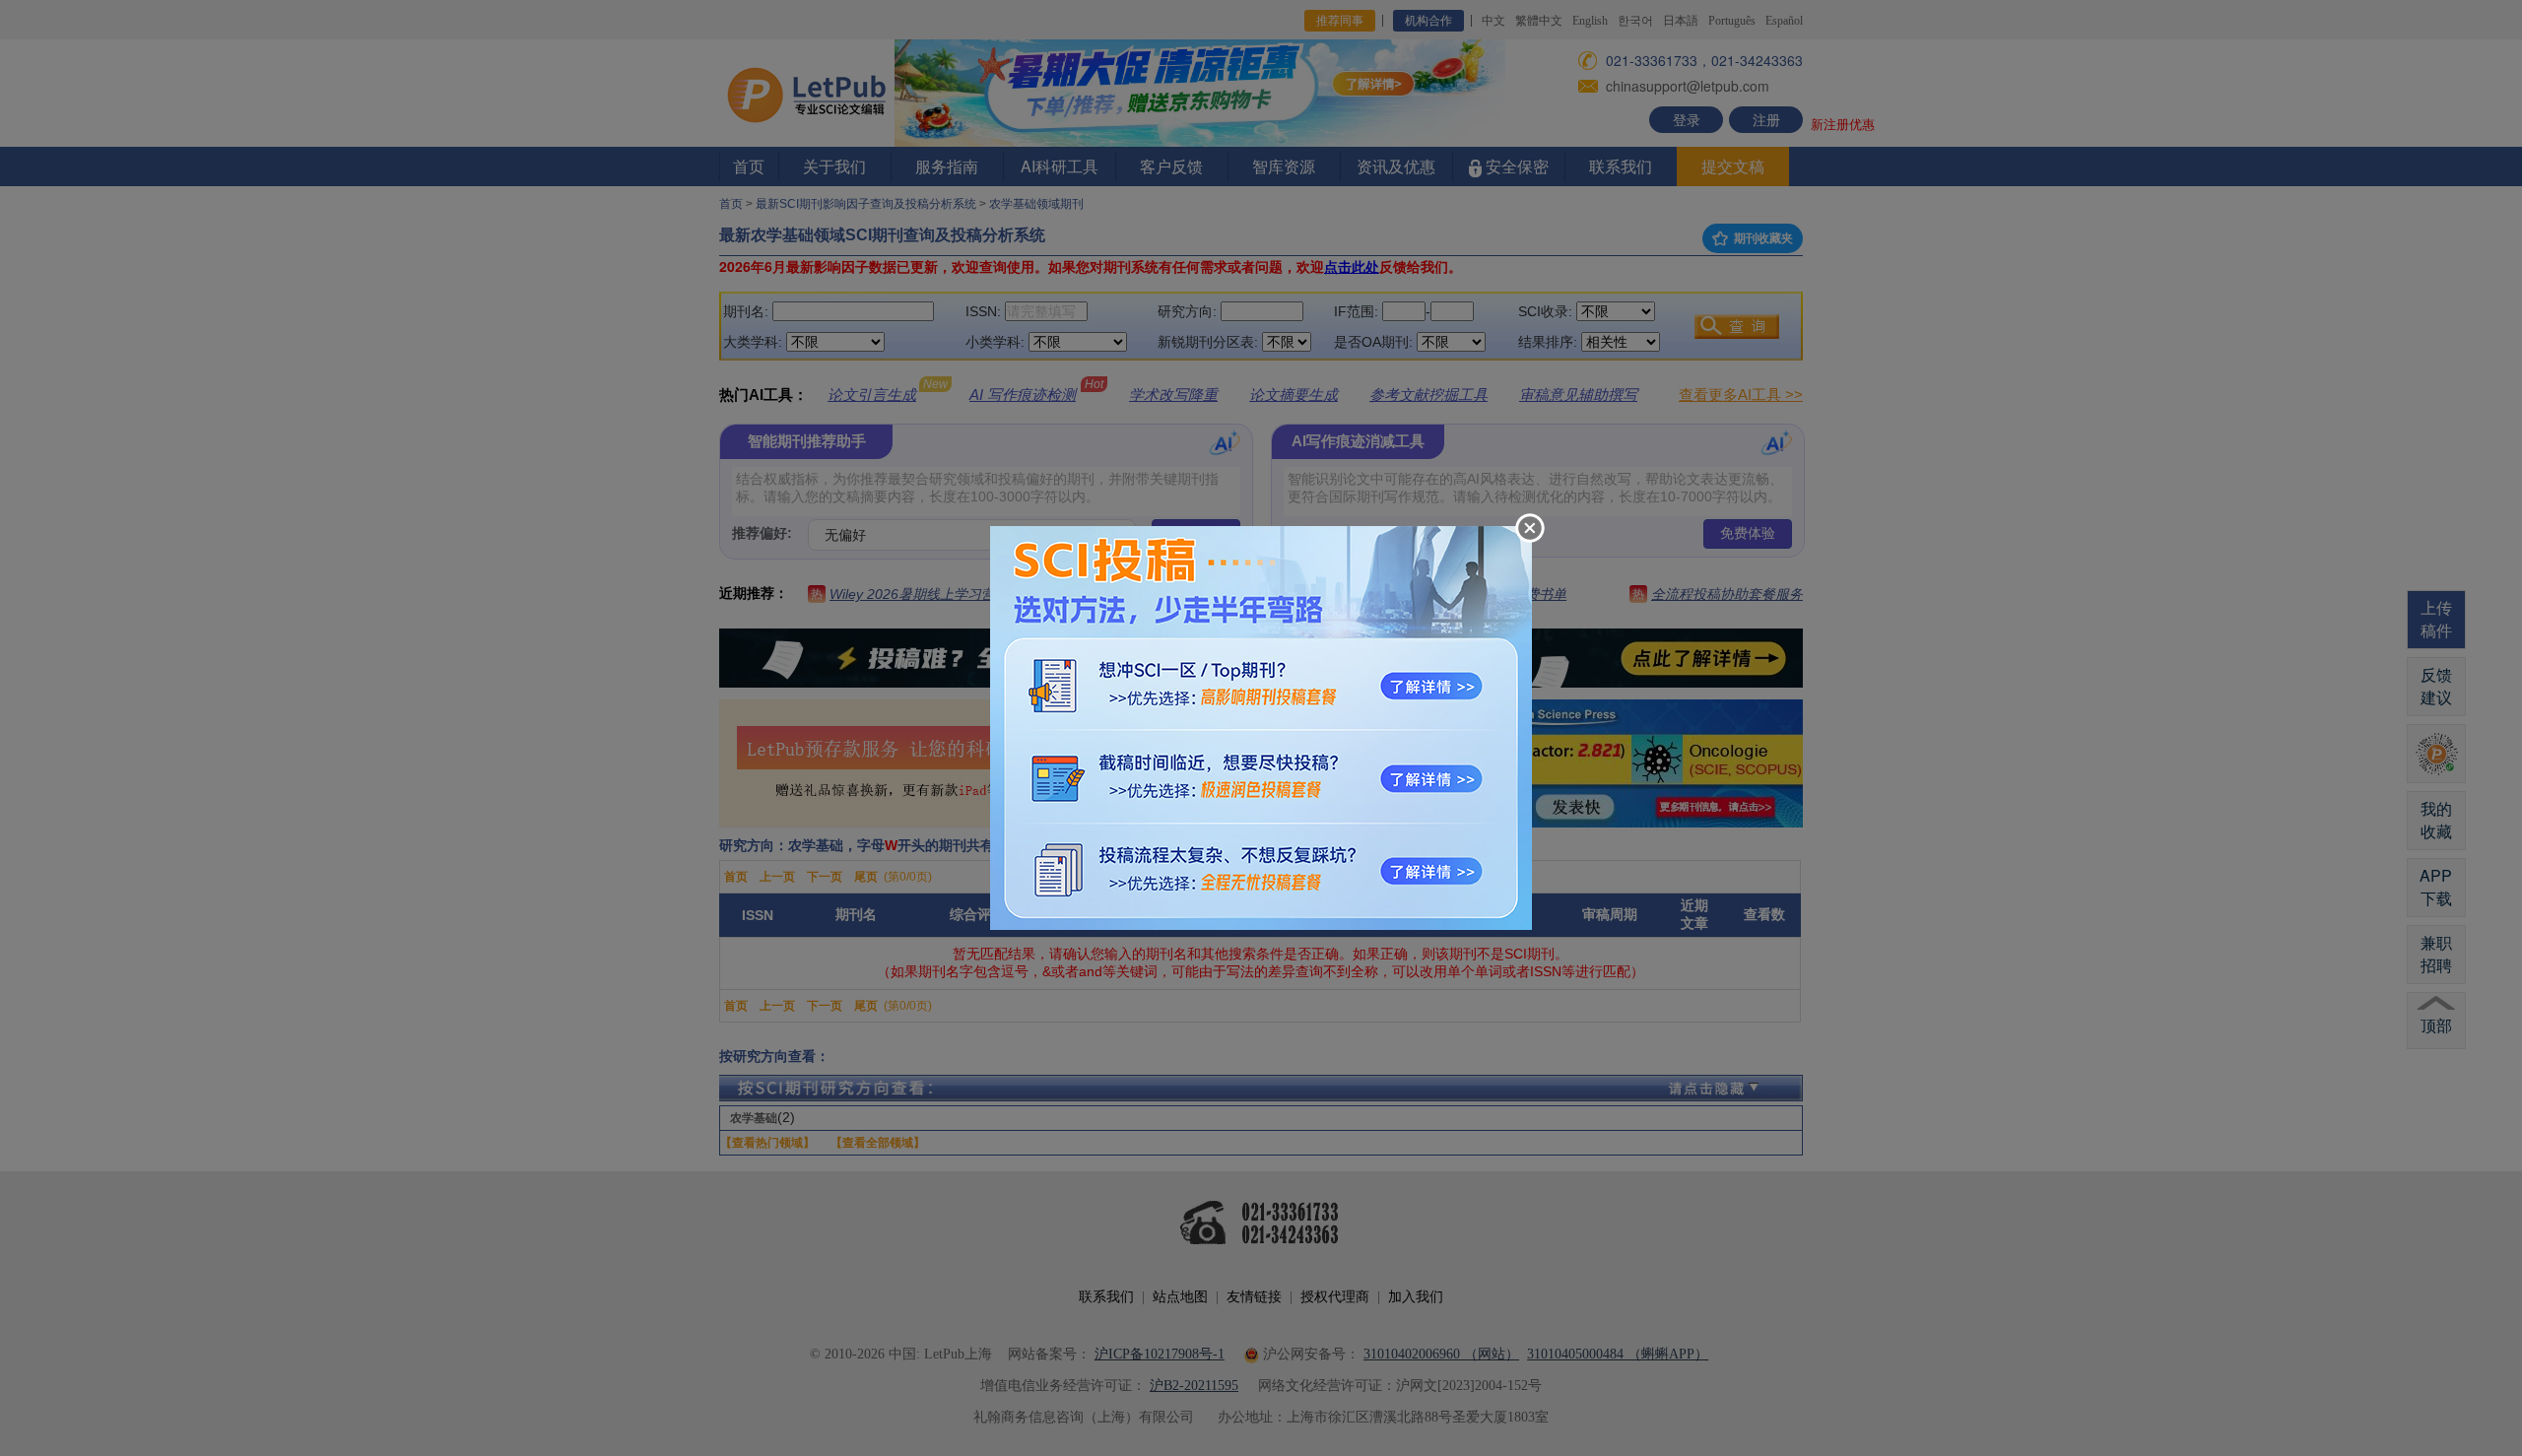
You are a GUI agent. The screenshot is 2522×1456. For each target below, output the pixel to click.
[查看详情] (1261, 726)
